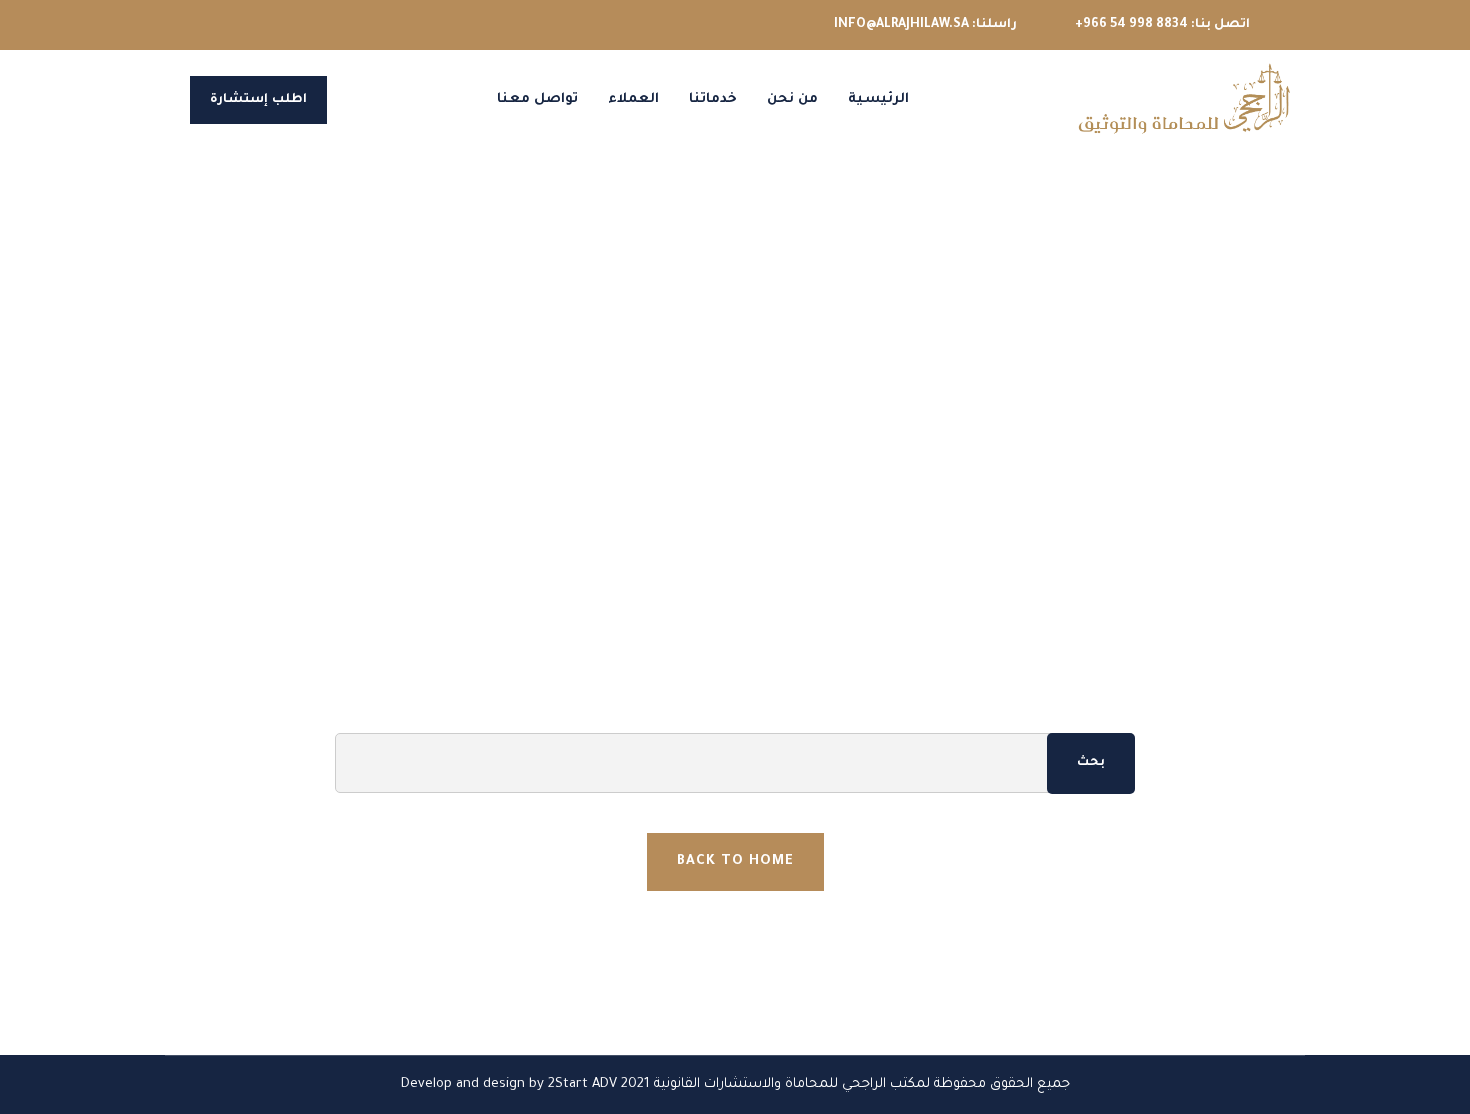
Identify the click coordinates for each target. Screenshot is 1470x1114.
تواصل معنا (537, 99)
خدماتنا (713, 99)
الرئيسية (878, 99)
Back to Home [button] (735, 861)
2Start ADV (582, 1084)
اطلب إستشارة (258, 100)
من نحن (792, 99)
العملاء (633, 99)
